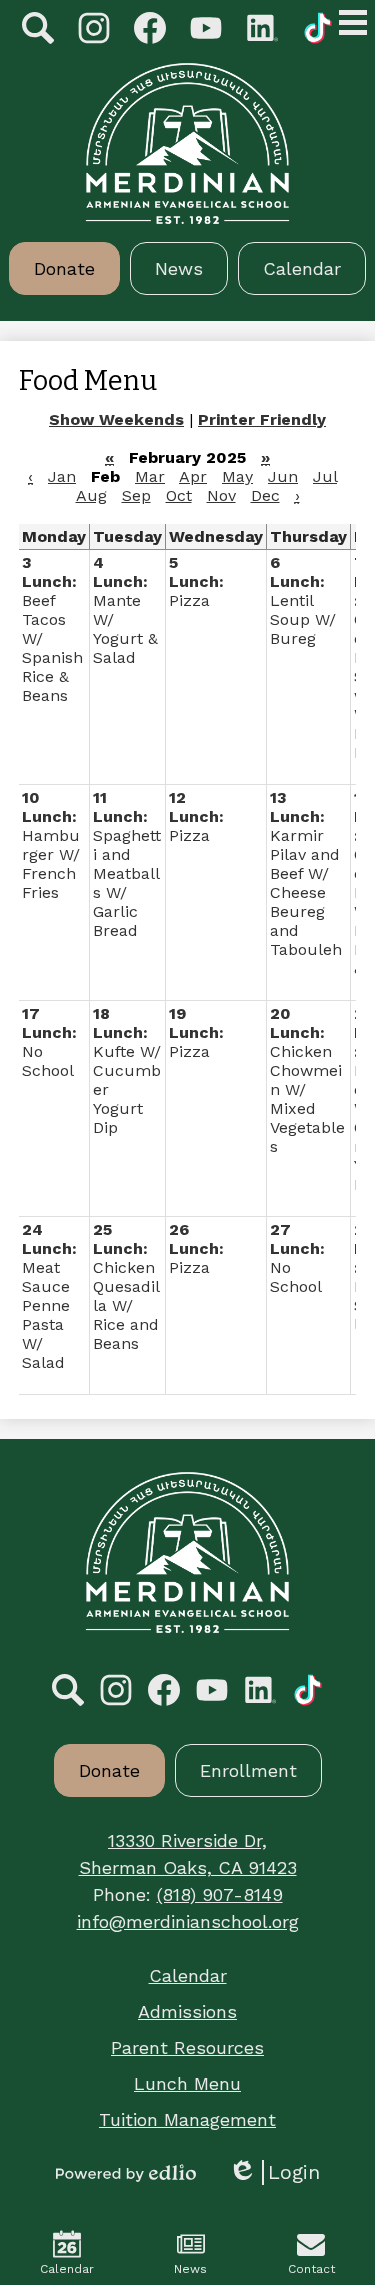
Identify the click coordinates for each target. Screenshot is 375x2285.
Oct (179, 495)
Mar (150, 476)
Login (274, 2172)
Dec (265, 495)
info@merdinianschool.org (188, 1921)
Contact (311, 2269)
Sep (136, 495)
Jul (325, 476)
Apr (193, 476)
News (190, 2269)
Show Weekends (116, 419)
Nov (221, 495)
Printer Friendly (262, 419)
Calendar (67, 2269)
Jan (62, 476)
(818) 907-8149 (220, 1894)
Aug (91, 495)
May (237, 476)
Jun (283, 476)
